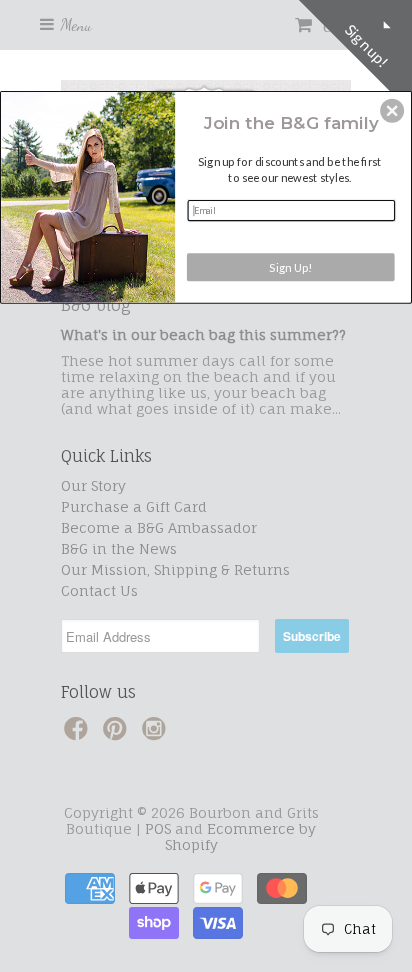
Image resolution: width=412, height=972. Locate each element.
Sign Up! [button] (290, 266)
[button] (392, 110)
